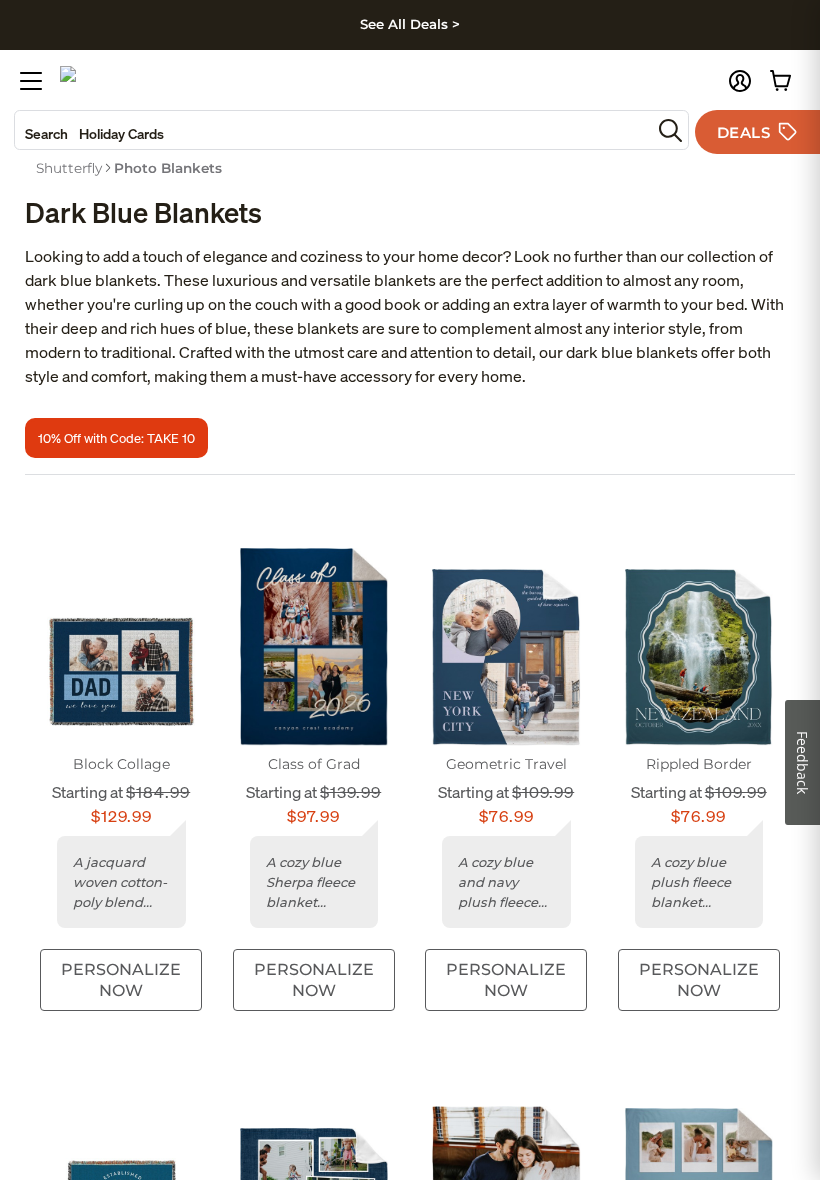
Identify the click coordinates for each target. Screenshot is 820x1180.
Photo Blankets (168, 168)
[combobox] (333, 130)
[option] (69, 168)
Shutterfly (69, 168)
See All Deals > (410, 24)
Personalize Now (121, 980)
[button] (740, 81)
